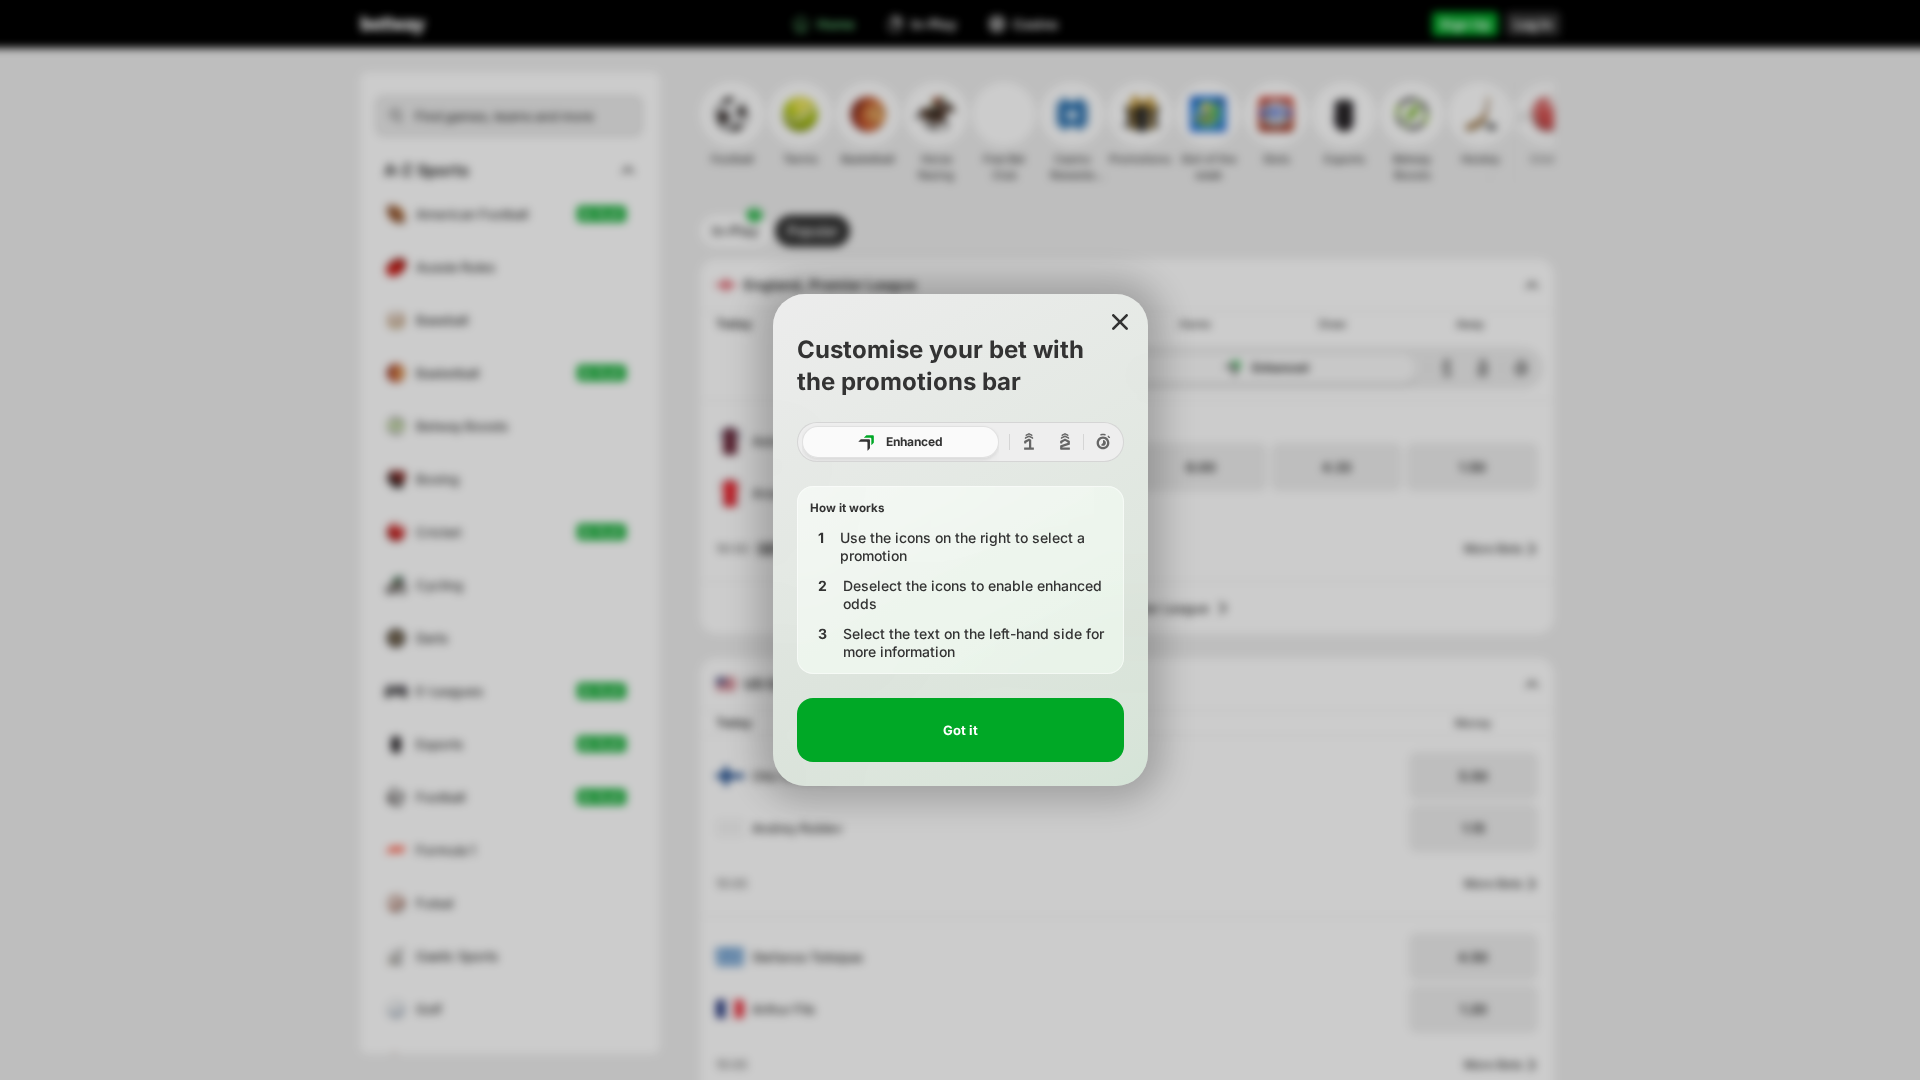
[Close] (1120, 322)
